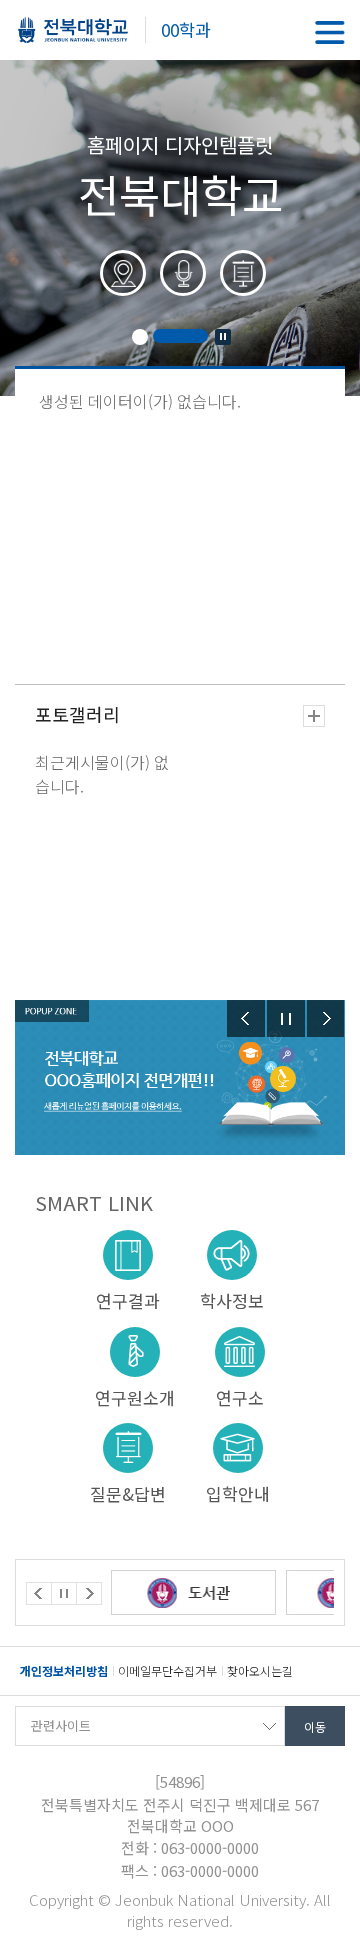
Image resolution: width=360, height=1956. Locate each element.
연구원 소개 (180, 283)
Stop (223, 337)
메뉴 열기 (330, 32)
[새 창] (245, 1592)
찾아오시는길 (260, 1670)
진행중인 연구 (240, 283)
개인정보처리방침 (64, 1670)
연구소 (240, 1396)
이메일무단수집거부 (167, 1670)
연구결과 (128, 1299)
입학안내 (238, 1492)
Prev (246, 1018)
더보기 (314, 716)
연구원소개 (135, 1396)
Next (326, 1018)
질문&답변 (128, 1492)
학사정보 (232, 1299)
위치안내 (120, 283)
